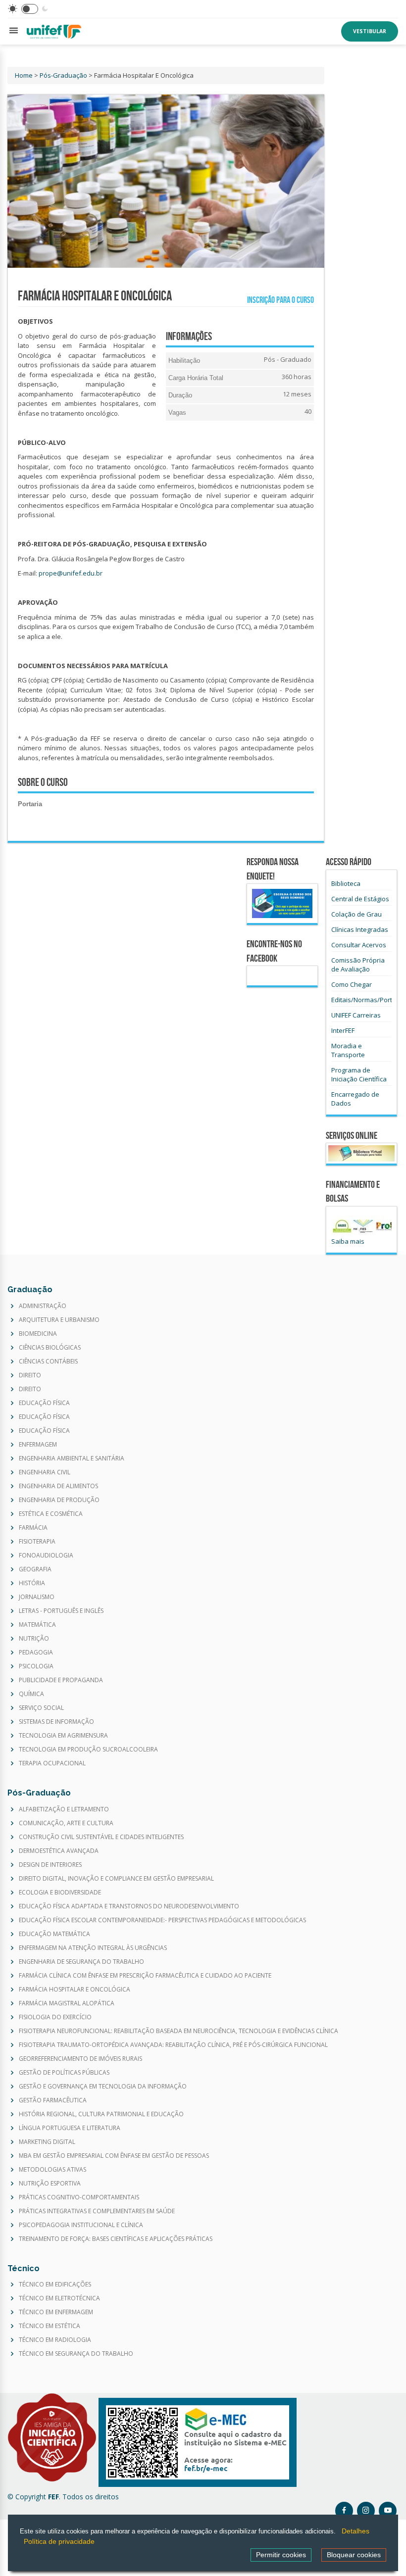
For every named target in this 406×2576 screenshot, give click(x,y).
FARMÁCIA (33, 1528)
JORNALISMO (37, 1597)
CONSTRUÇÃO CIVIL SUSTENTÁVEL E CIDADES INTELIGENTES (101, 1837)
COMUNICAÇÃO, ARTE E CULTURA (66, 1823)
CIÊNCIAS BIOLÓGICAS (50, 1348)
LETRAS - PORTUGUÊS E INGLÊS (61, 1611)
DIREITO (30, 1375)
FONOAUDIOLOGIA (46, 1555)
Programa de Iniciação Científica (359, 1074)
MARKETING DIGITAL (47, 2142)
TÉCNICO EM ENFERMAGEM (56, 2312)
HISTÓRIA (32, 1583)
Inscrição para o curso (278, 300)
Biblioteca (346, 883)
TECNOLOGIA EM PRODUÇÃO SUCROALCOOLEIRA (88, 1750)
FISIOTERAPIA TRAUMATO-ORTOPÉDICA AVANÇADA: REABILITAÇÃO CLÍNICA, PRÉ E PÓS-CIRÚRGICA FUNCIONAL (173, 2045)
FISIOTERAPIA (37, 1542)
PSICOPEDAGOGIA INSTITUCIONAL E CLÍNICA (81, 2225)
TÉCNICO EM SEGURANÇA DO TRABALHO (76, 2354)
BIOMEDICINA (38, 1334)
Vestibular (370, 31)
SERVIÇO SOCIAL (41, 1708)
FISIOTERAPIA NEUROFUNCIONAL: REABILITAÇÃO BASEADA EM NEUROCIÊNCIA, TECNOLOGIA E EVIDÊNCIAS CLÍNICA (178, 2031)
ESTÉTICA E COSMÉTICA (51, 1514)
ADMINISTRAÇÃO (43, 1306)
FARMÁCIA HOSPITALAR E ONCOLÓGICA (75, 1990)
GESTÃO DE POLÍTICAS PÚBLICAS (64, 2073)
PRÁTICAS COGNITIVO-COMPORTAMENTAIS (79, 2197)
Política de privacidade (56, 2543)
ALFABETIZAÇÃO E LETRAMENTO (64, 1809)
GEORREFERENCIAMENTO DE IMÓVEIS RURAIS (80, 2059)
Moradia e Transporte (348, 1050)
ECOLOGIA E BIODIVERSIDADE (60, 1893)
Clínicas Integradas (360, 929)
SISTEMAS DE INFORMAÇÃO (56, 1722)
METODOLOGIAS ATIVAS (52, 2170)
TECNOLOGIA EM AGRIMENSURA (63, 1736)
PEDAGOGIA (36, 1653)
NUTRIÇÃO (34, 1639)
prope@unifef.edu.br (71, 573)
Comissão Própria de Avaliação (358, 965)
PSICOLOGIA (36, 1666)
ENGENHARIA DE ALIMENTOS (58, 1486)
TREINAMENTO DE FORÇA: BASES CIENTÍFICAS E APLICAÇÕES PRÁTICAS (116, 2239)
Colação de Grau (356, 914)
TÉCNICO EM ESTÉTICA (50, 2326)
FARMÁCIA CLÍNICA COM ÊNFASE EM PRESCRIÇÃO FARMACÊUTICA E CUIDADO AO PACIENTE (145, 1976)
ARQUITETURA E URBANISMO (59, 1320)
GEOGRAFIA (35, 1569)
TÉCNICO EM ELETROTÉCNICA (59, 2298)
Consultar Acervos (359, 945)
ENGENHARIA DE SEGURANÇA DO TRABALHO (81, 1962)
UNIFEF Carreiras (356, 1015)
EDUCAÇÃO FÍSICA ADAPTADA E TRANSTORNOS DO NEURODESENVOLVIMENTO (129, 1906)
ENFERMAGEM (38, 1445)
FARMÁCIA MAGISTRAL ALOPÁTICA (67, 2003)
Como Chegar (352, 984)
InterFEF (343, 1030)
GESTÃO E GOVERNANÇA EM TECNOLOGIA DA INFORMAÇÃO (103, 2087)
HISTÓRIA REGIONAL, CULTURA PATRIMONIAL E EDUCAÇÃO (101, 2114)
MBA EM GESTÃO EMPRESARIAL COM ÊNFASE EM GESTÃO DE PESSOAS (114, 2156)
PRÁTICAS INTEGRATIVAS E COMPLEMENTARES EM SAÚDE (97, 2211)
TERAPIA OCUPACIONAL (52, 1763)
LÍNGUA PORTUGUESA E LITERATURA (70, 2128)
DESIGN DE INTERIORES (50, 1865)
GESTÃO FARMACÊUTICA (53, 2100)
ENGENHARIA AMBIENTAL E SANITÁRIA (72, 1458)
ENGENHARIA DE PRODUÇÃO (59, 1500)
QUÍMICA (31, 1694)
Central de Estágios (360, 899)
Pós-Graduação (63, 75)
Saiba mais (348, 1241)
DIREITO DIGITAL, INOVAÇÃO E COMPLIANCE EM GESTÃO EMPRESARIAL (116, 1879)
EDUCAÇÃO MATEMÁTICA (54, 1934)
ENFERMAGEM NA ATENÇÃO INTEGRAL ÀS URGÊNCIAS (93, 1948)
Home (24, 75)
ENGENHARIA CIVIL (45, 1472)
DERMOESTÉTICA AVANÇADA (59, 1851)
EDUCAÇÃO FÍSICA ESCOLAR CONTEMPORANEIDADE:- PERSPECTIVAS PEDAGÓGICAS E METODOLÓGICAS (162, 1920)
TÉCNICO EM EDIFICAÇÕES (55, 2284)
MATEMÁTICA (37, 1625)
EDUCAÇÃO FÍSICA (44, 1403)
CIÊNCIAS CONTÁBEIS (48, 1361)
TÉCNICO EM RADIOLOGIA (55, 2340)
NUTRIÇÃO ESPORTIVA (50, 2184)
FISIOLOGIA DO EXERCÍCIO (55, 2017)
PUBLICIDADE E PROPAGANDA (61, 1680)
